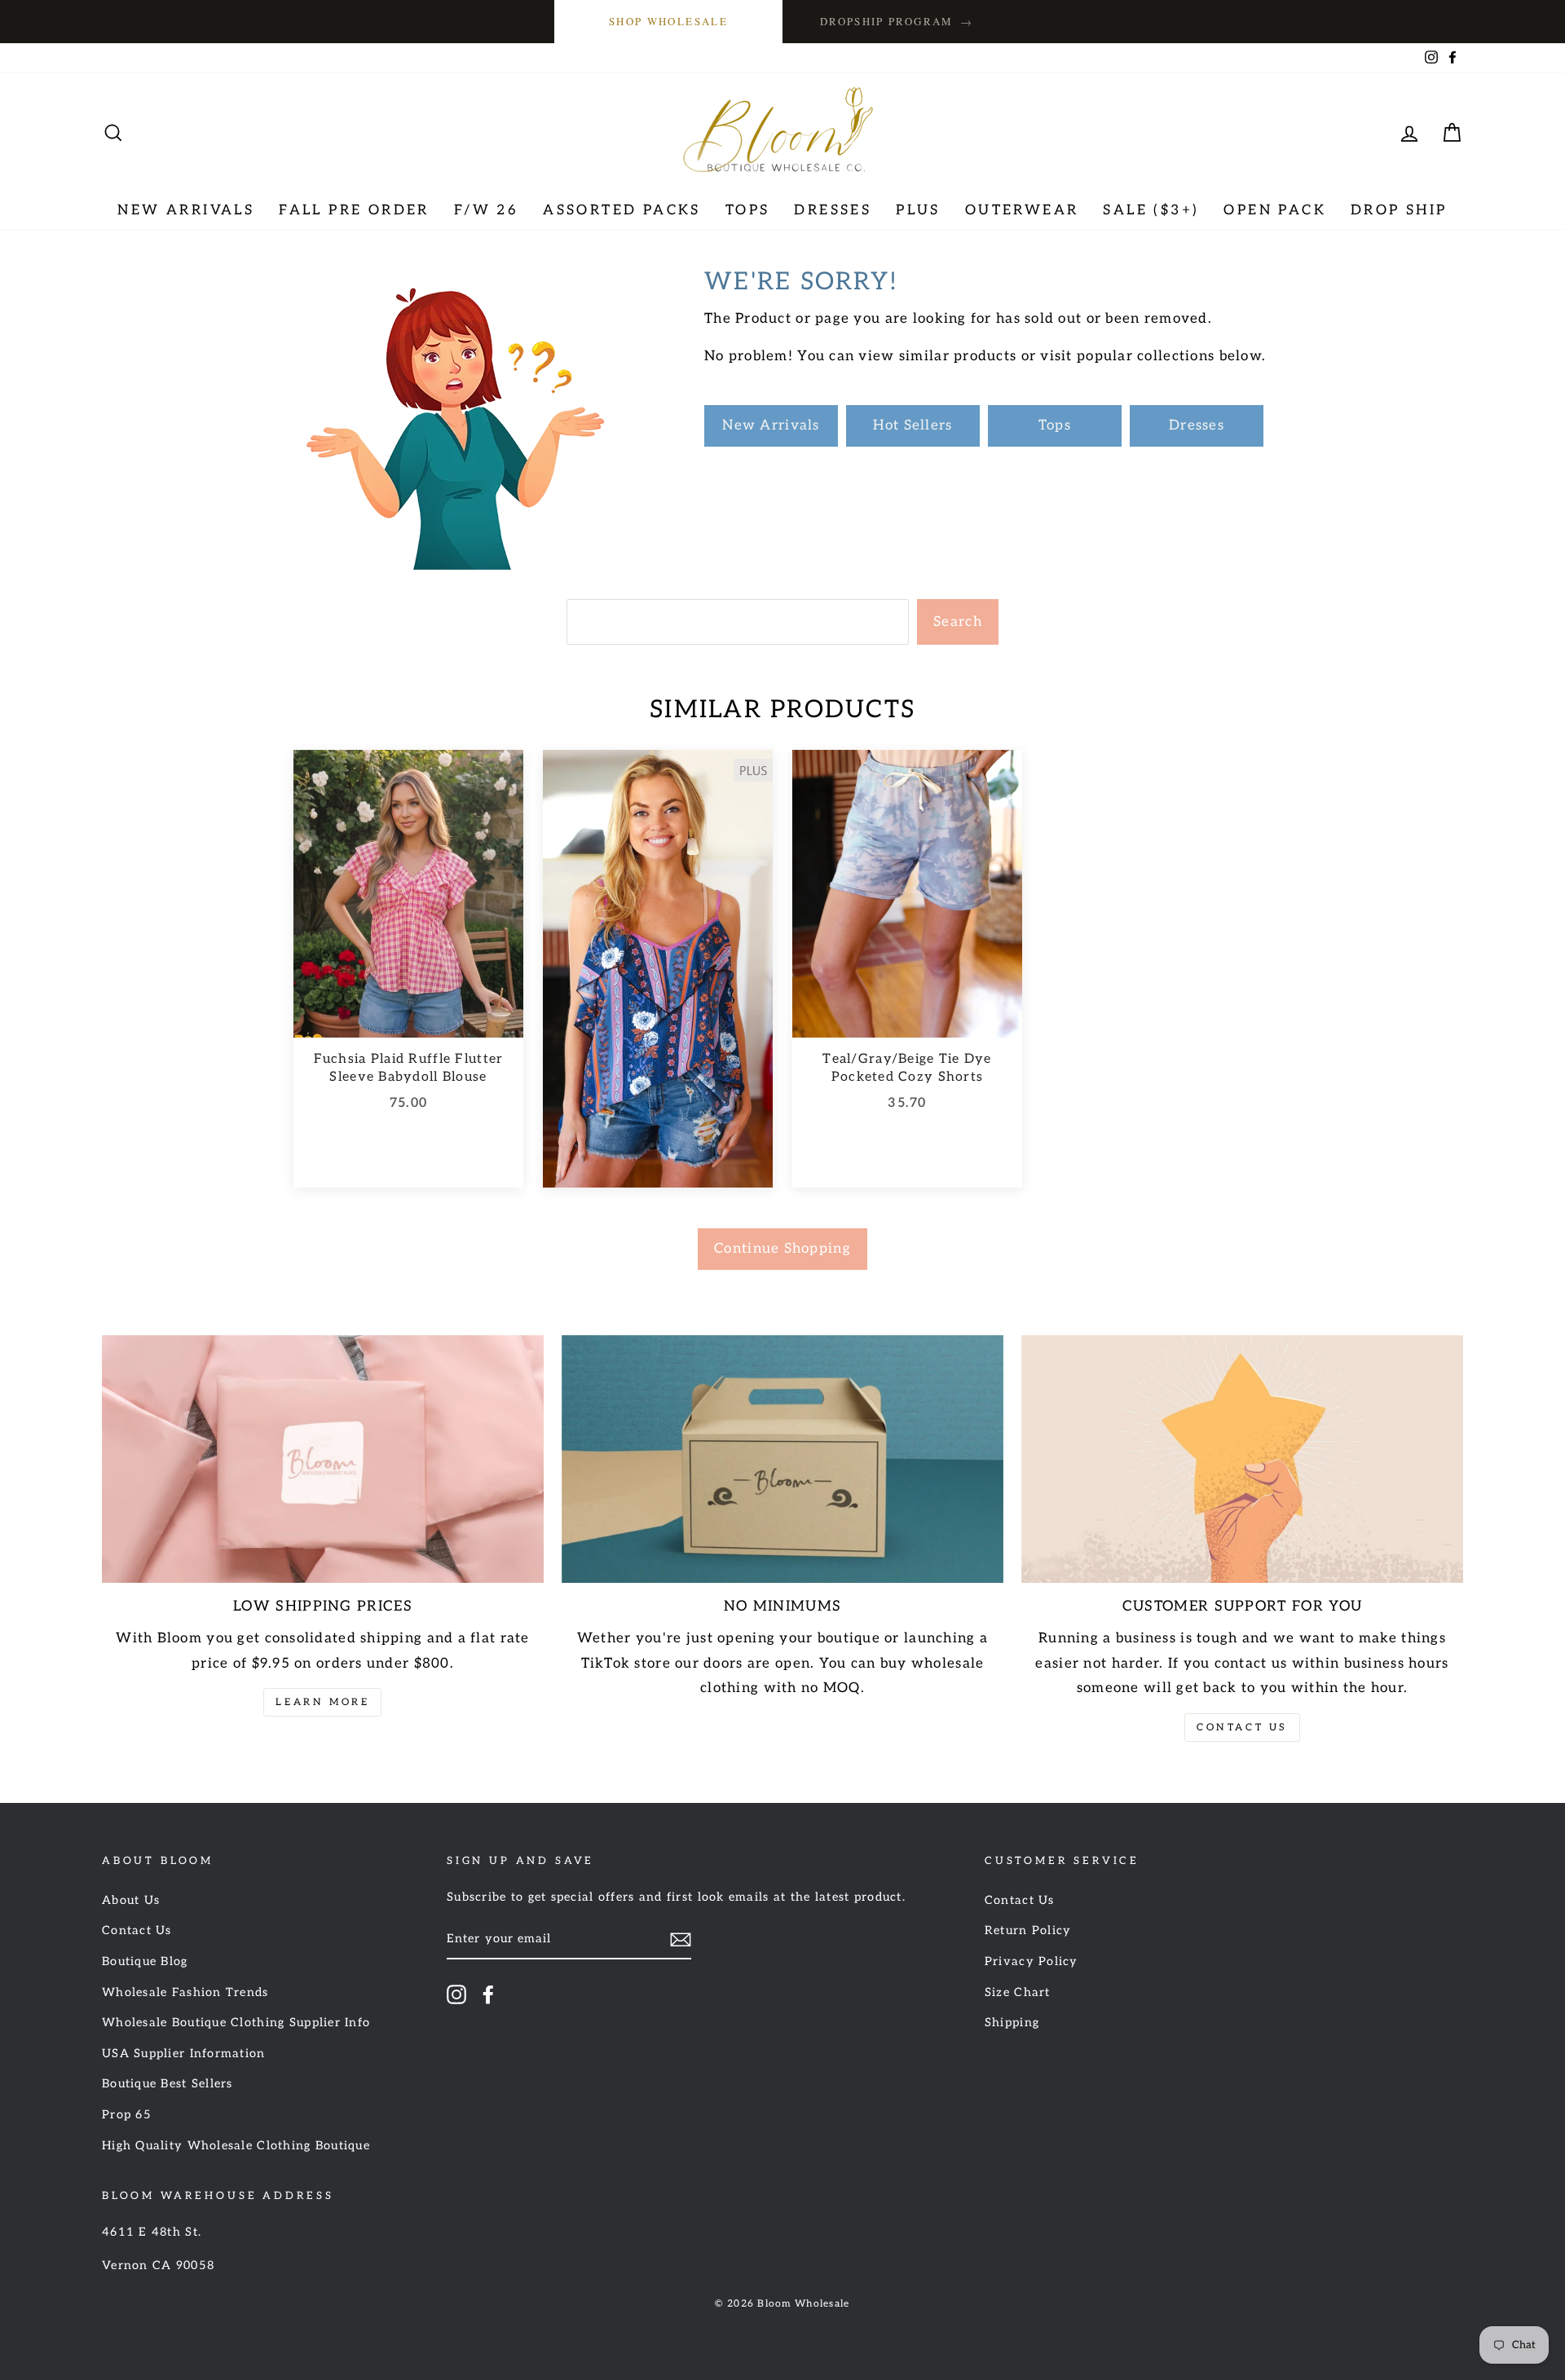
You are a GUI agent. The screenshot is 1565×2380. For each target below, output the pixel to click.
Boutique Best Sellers (168, 2084)
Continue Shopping (782, 1249)
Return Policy (1028, 1930)
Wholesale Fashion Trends (185, 1992)
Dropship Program (897, 22)
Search (958, 622)
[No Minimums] (782, 1459)
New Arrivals (186, 210)
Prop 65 (127, 2115)
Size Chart (1018, 1992)
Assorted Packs (622, 210)
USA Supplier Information (184, 2054)
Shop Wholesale (668, 21)
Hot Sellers (913, 425)
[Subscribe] (681, 1939)
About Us (131, 1900)
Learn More (322, 1702)
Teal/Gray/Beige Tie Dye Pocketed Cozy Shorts (907, 1068)
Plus (918, 210)
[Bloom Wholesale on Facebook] (488, 1994)
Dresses (833, 210)
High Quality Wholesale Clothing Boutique (236, 2146)
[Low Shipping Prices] (323, 1459)
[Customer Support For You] (1242, 1459)
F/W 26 (486, 210)
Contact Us (1242, 1728)
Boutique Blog (145, 1961)
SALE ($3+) (1151, 210)
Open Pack (1275, 210)
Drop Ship (1399, 210)
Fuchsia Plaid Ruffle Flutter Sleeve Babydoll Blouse (409, 1068)
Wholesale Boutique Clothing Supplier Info (236, 2023)
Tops (748, 210)
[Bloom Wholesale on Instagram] (456, 1994)
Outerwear (1022, 210)
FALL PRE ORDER (354, 210)
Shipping (1012, 2023)
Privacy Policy (1032, 1961)
